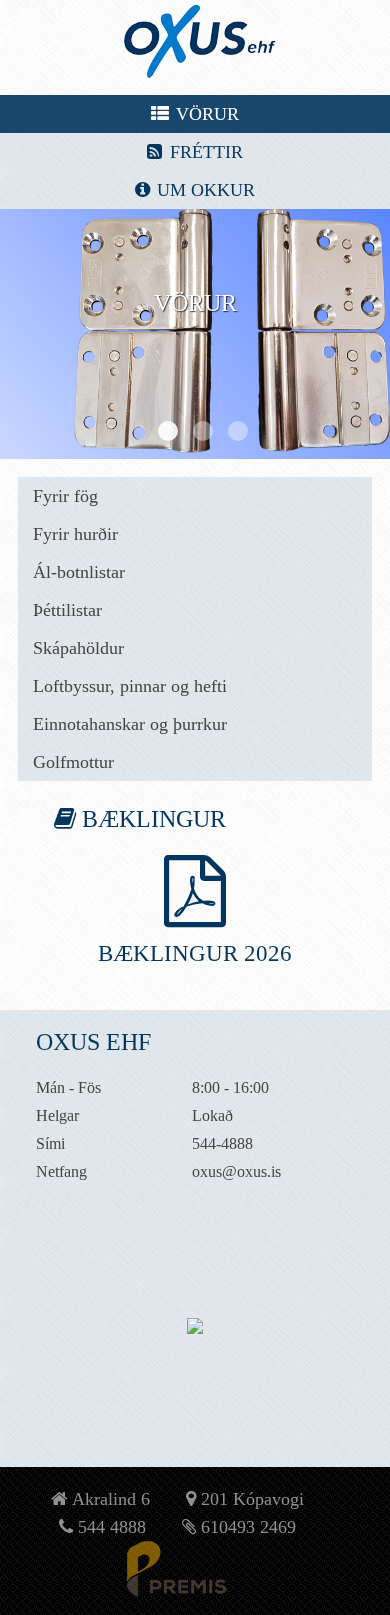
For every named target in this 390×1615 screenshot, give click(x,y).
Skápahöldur (78, 648)
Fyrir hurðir (75, 534)
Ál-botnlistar (79, 572)
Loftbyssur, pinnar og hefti (130, 686)
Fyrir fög (65, 496)
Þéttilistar (67, 610)
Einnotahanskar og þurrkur (130, 724)
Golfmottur (73, 762)
